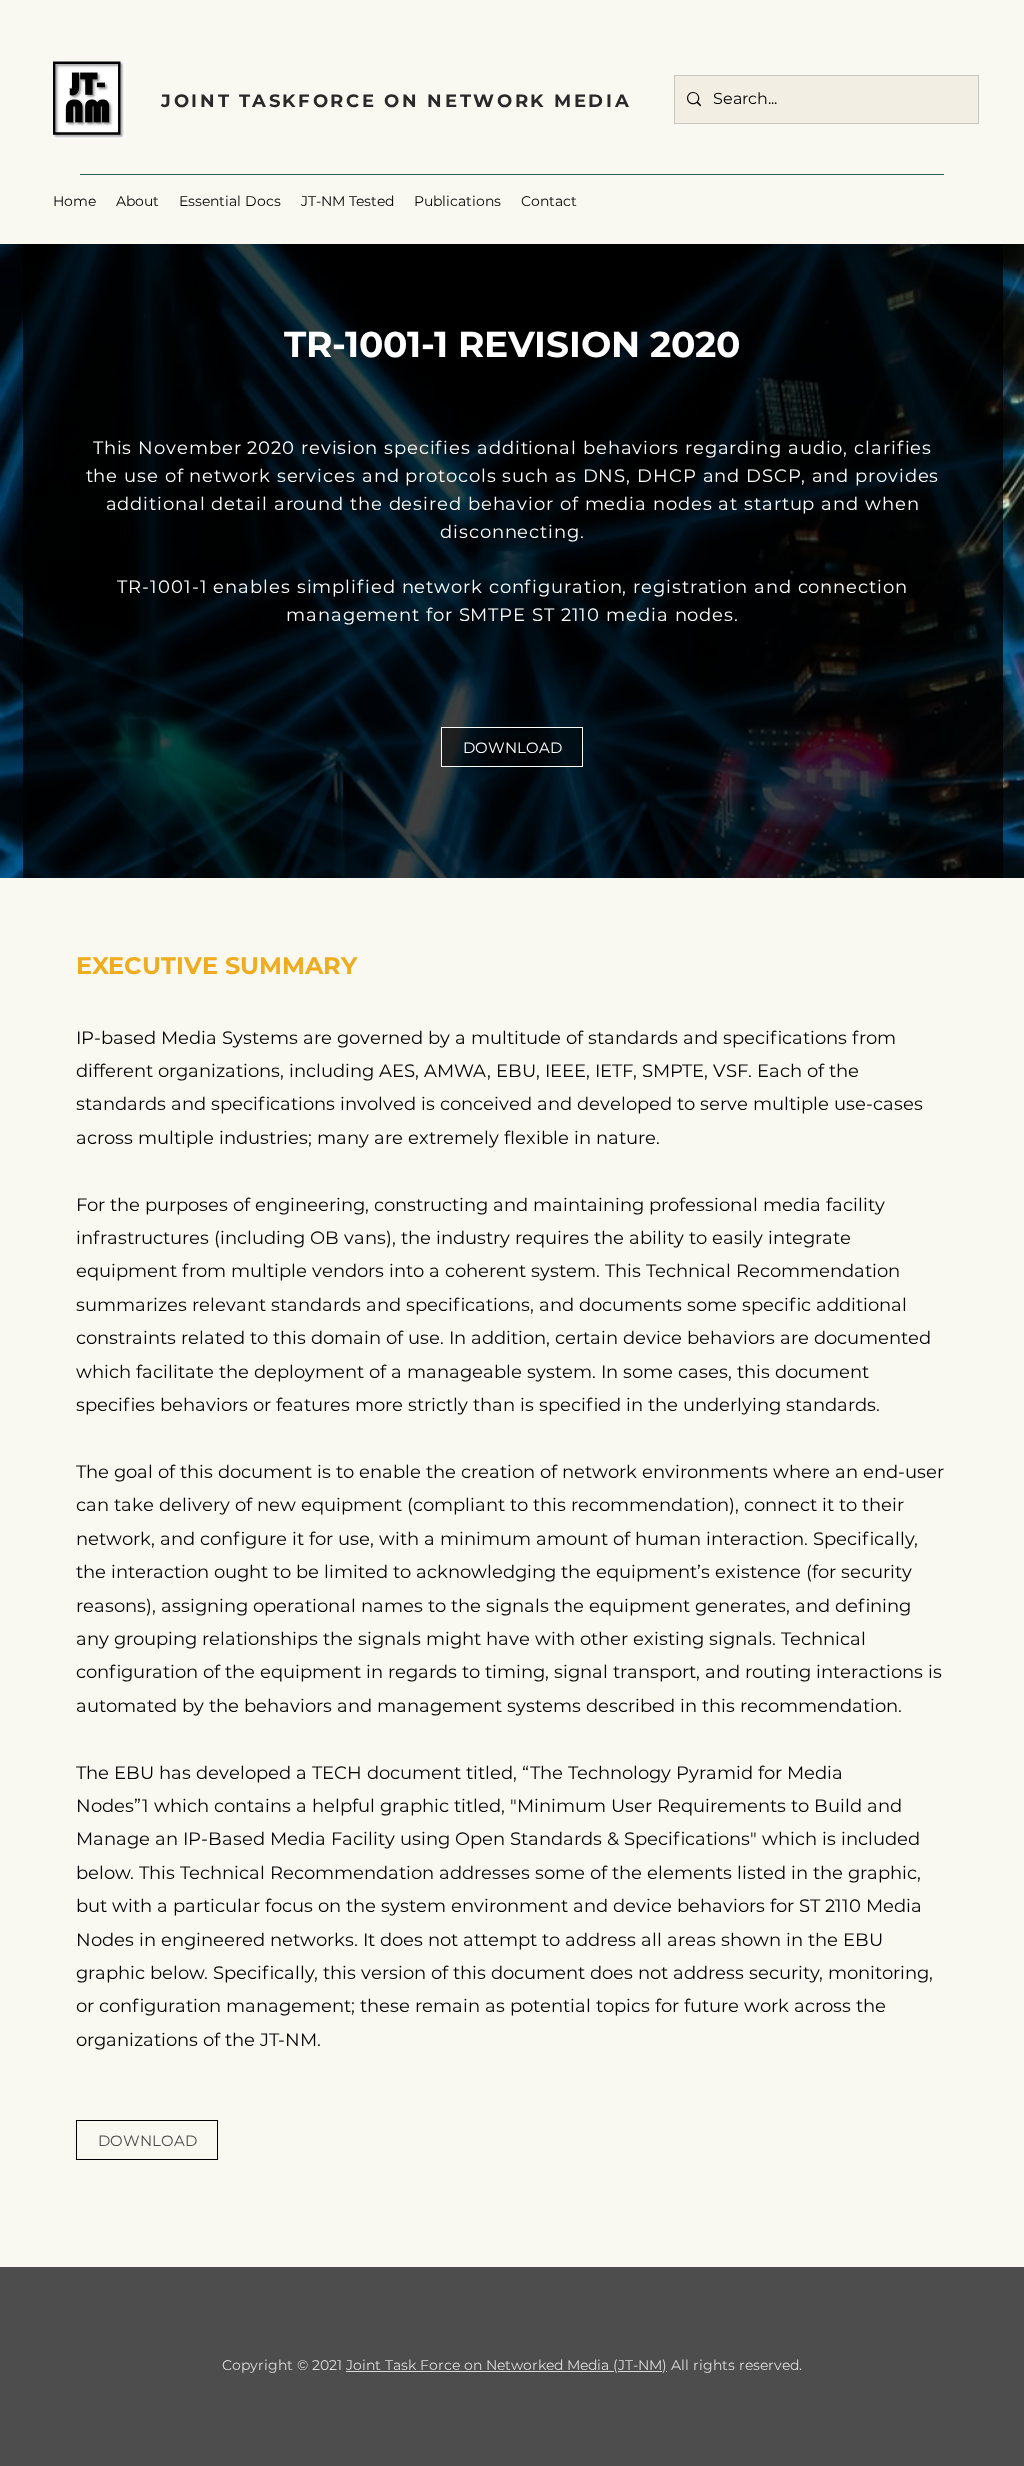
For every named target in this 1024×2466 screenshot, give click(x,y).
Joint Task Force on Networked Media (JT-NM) (506, 2365)
